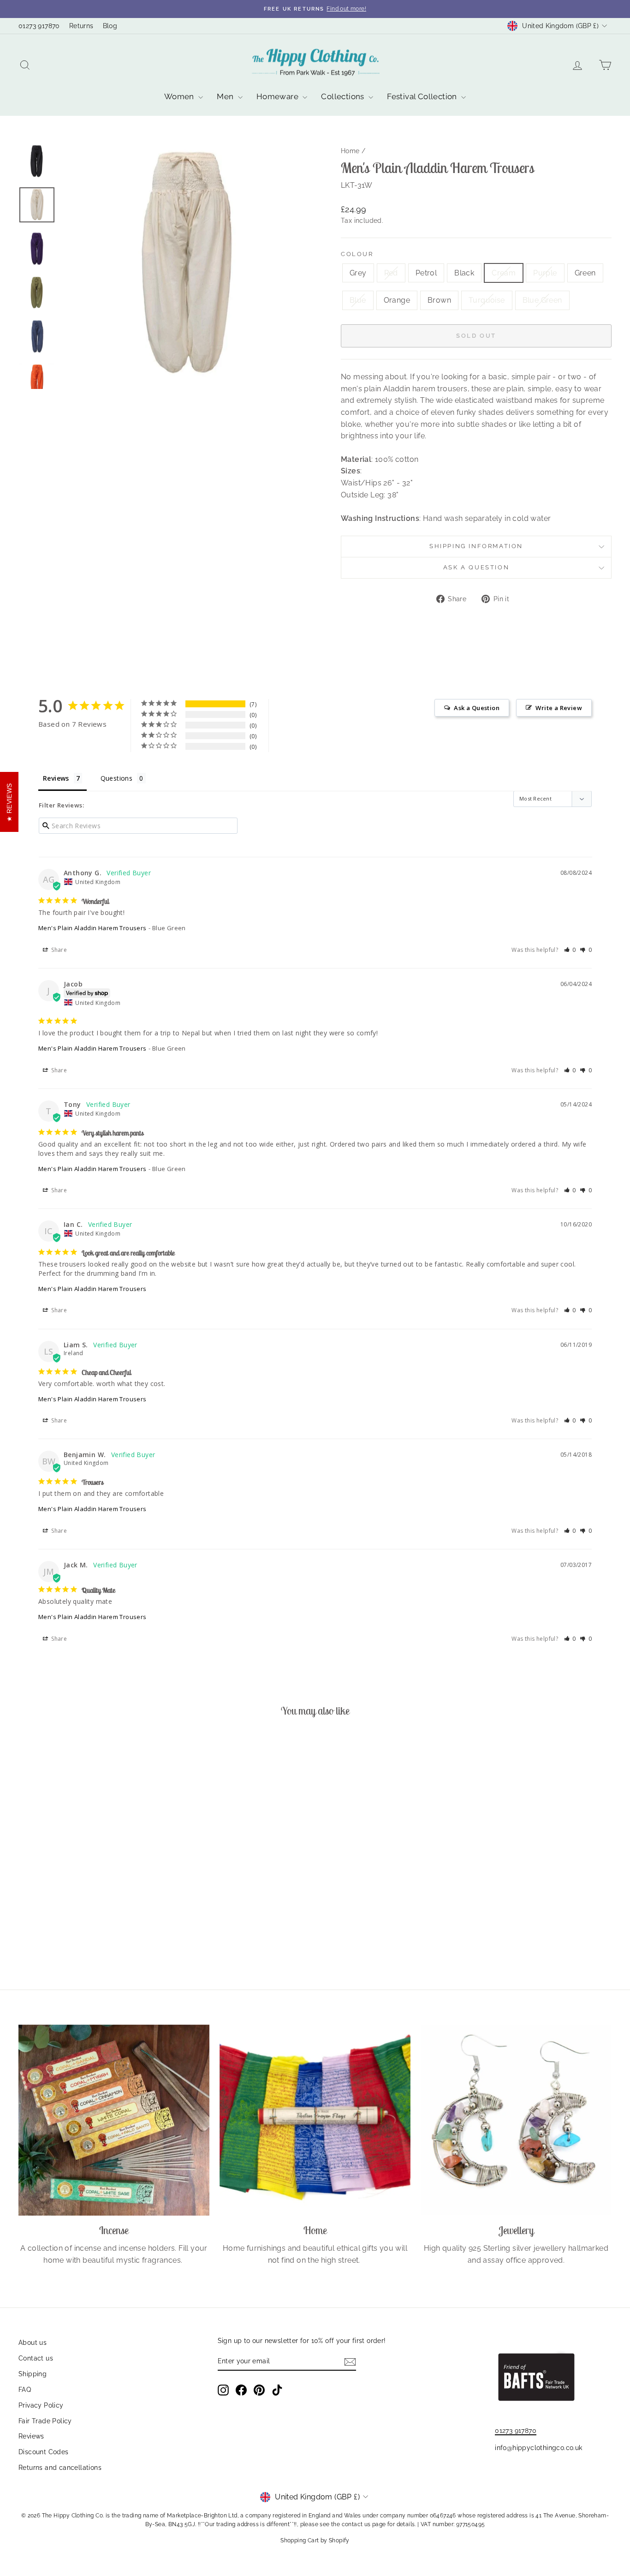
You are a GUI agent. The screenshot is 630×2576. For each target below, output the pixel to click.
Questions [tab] (117, 778)
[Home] (315, 2120)
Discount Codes (44, 2452)
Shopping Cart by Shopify (315, 2540)
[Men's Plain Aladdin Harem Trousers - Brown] (139, 1924)
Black (464, 273)
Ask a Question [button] (477, 708)
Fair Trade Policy (45, 2421)
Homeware (279, 96)
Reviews (31, 2436)
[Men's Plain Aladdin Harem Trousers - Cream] (76, 1924)
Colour (357, 254)
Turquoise (487, 300)
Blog (110, 26)
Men (226, 96)
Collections (344, 96)
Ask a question (476, 567)
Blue (358, 300)
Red (391, 273)
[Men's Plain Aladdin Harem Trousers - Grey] (27, 1924)
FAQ (25, 2390)
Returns (81, 26)
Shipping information (476, 546)
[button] (570, 950)
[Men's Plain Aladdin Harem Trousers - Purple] (89, 1924)
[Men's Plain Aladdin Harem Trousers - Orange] (126, 1924)
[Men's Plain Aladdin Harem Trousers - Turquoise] (151, 1924)
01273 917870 (39, 26)
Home (350, 151)
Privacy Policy (41, 2405)
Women (180, 96)
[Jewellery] (516, 2120)
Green (585, 273)
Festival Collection (423, 96)
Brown (439, 300)
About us (33, 2343)
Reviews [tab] (56, 778)
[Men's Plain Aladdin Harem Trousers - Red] (39, 1924)
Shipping (33, 2374)
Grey (358, 273)
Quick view (89, 1870)
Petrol (426, 273)
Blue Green (542, 300)
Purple (545, 273)
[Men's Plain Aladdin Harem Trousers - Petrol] (51, 1924)
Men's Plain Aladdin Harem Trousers (92, 928)
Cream (504, 273)
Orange (397, 300)
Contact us (36, 2358)
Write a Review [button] (559, 708)
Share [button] (58, 950)
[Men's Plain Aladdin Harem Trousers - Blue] (114, 1924)
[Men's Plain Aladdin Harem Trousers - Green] (101, 1924)
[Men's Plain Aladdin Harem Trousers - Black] (64, 1924)
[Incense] (114, 2120)
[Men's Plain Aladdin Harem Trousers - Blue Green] (89, 1935)
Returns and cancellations (60, 2468)
